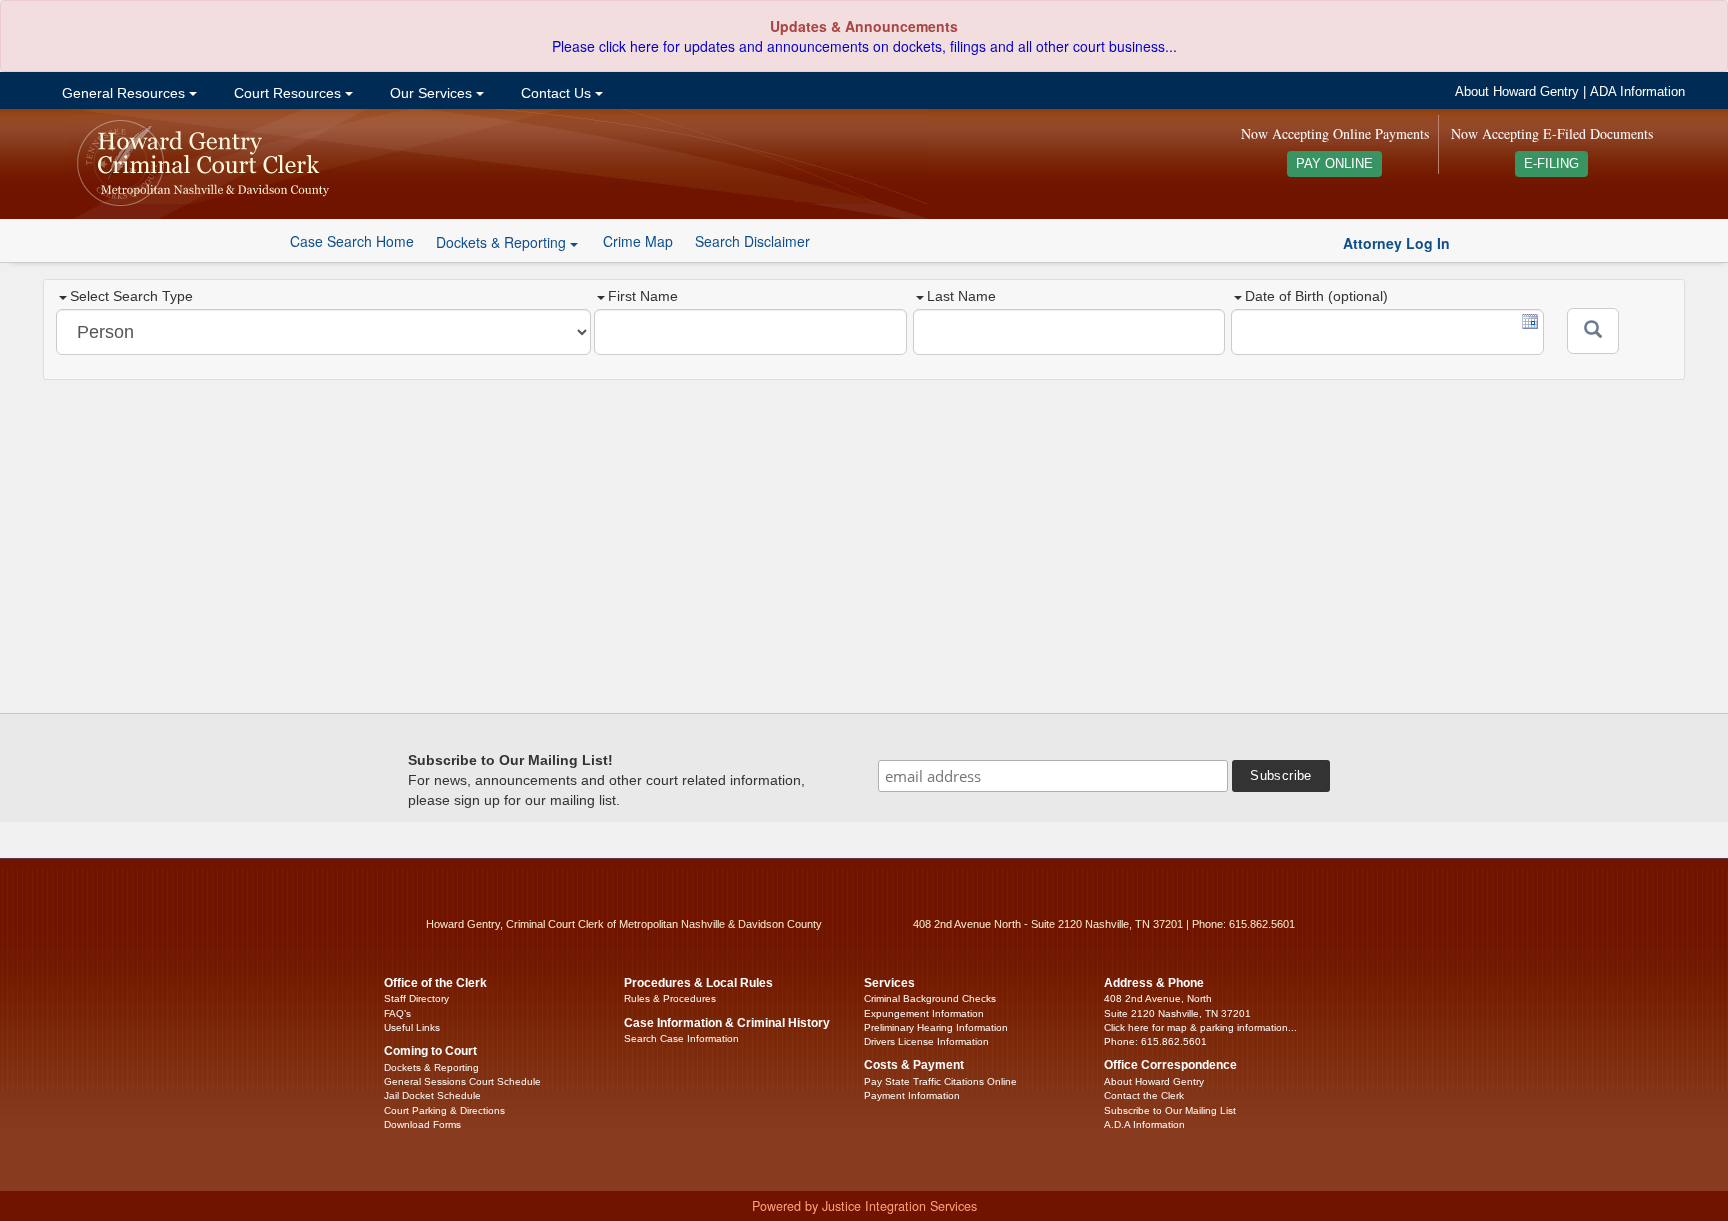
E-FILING (1551, 164)
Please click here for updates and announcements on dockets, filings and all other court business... (864, 46)
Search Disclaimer (752, 241)
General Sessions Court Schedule (462, 1081)
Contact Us (556, 93)
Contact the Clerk (1144, 1095)
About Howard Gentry (1517, 92)
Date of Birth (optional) (1316, 296)
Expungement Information (924, 1013)
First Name (643, 296)
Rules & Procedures (670, 998)
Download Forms (422, 1124)
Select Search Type (131, 296)
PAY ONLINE (1334, 164)
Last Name (961, 296)
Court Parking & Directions (444, 1110)
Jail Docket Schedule (432, 1095)
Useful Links (412, 1027)
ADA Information (1637, 92)
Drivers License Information (926, 1041)
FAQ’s (397, 1013)
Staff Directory (416, 998)
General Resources (123, 93)
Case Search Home (352, 241)
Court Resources (287, 93)
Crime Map (638, 241)
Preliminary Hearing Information (936, 1027)
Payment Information (912, 1095)
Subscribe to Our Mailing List (1170, 1110)
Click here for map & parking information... (1200, 1027)
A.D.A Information (1144, 1124)
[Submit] (1593, 331)
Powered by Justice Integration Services (864, 1206)
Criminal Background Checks (930, 998)
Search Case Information (681, 1038)
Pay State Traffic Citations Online (940, 1081)
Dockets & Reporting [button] (503, 242)
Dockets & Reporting (431, 1067)
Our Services (431, 93)
